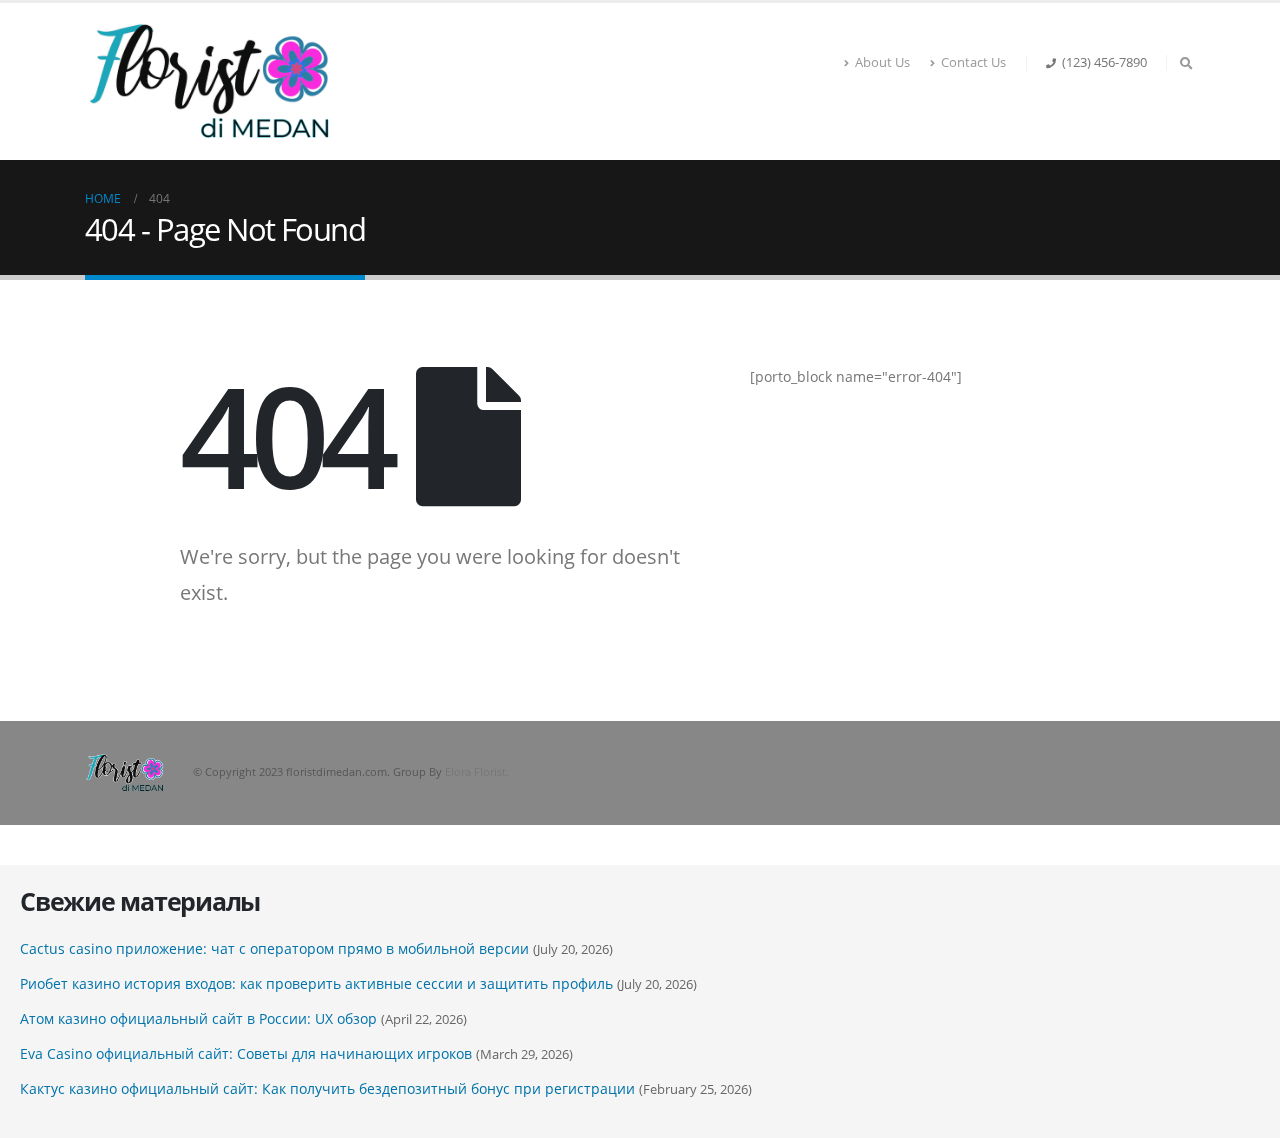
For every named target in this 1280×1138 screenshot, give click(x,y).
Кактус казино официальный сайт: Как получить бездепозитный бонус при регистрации (327, 1088)
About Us (882, 62)
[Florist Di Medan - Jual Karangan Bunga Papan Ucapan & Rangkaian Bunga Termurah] (210, 81)
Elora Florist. (477, 771)
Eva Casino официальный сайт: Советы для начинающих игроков (246, 1053)
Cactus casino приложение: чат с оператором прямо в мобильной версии (274, 948)
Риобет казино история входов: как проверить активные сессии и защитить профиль (316, 983)
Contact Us (973, 62)
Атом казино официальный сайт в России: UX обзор (198, 1018)
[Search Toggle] (1186, 63)
